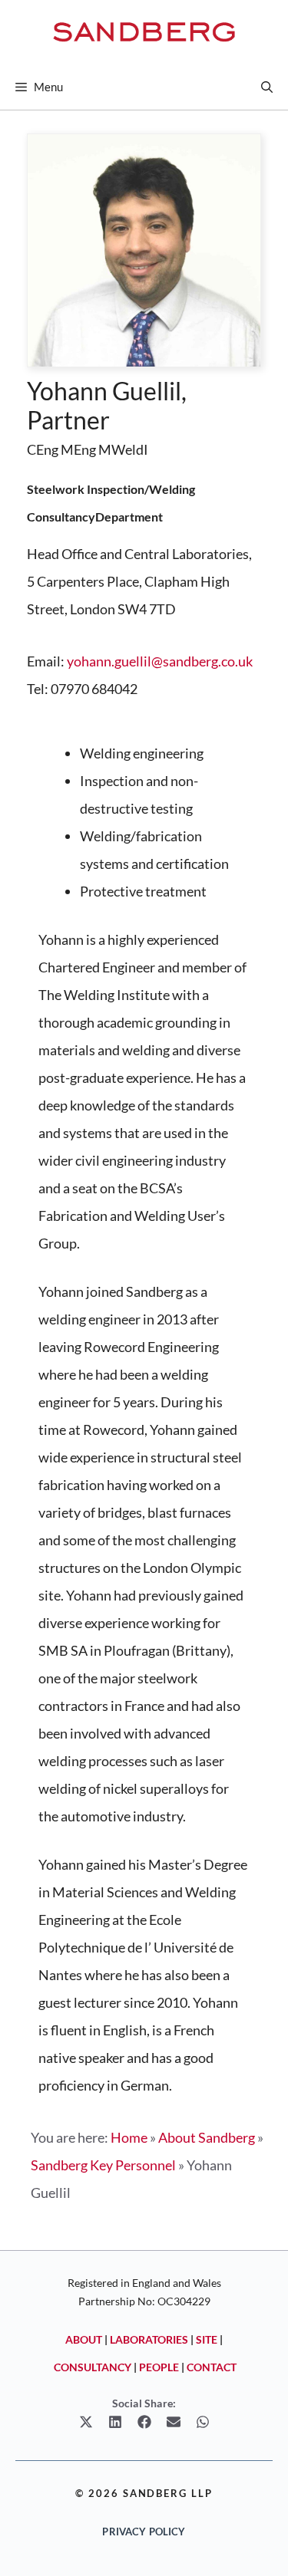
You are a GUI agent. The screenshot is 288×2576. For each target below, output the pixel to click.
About (84, 2339)
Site (207, 2339)
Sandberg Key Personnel (103, 2165)
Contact (212, 2367)
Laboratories (149, 2339)
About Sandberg (207, 2137)
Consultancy (93, 2367)
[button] (267, 87)
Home (129, 2137)
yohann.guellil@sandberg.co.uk (160, 661)
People (159, 2367)
